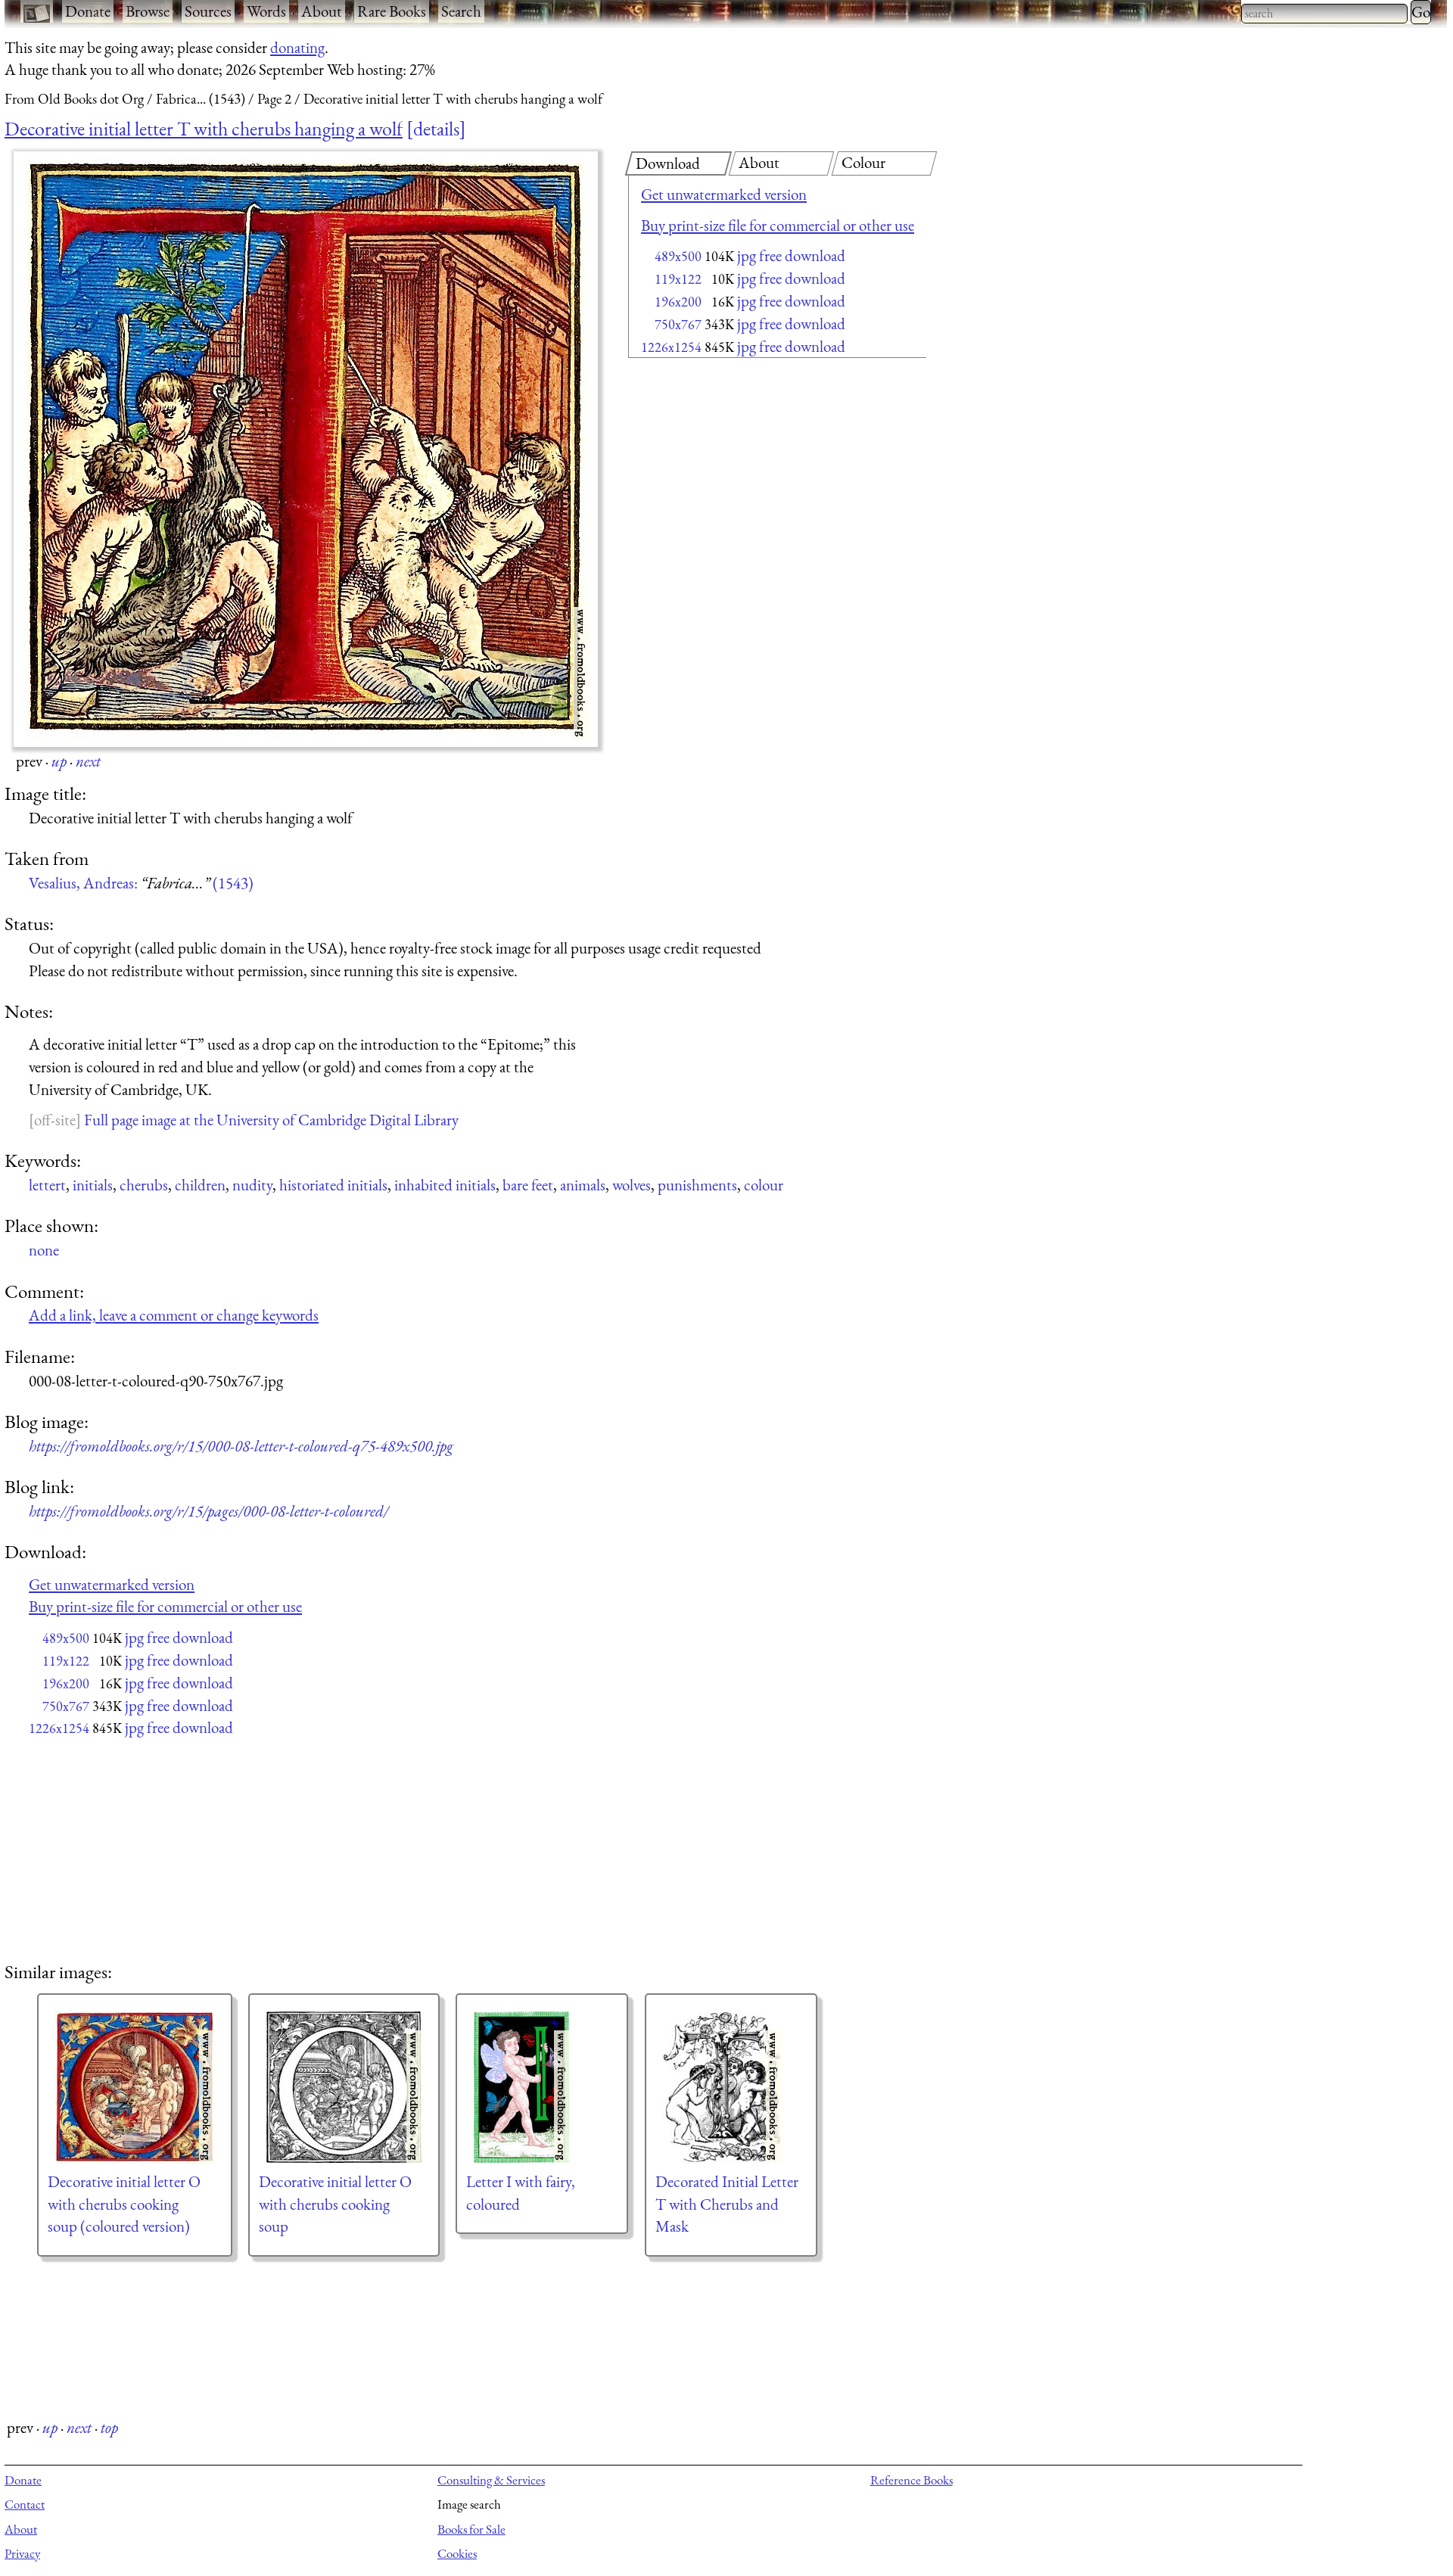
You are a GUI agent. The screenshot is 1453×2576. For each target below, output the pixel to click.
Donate (88, 11)
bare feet (528, 1185)
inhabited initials (445, 1185)
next (88, 761)
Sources (208, 11)
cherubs (144, 1185)
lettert (47, 1185)
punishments (697, 1185)
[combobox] (1324, 14)
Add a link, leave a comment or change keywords (174, 1315)
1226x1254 (671, 347)
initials (93, 1185)
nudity (252, 1185)
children (200, 1185)
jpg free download (791, 255)
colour (764, 1185)
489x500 (678, 256)
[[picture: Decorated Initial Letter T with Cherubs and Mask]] (731, 2087)
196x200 (678, 302)
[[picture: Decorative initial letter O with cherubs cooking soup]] (344, 2087)
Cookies (457, 2553)
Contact (25, 2504)
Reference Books (912, 2480)
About (322, 11)
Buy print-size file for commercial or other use (778, 225)
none (44, 1250)
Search (461, 11)
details (436, 129)
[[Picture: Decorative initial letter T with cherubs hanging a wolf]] (306, 449)
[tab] (678, 163)
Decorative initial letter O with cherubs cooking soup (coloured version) (124, 2204)
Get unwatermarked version (724, 194)
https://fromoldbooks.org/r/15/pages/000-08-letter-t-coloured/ (208, 1511)
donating (297, 47)
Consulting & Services (491, 2480)
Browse (148, 11)
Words (266, 11)
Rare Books (392, 11)
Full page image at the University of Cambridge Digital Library (271, 1120)
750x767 (678, 324)
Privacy (22, 2553)
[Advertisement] (751, 484)
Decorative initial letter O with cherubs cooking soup (335, 2204)
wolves (632, 1185)
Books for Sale (471, 2529)
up (59, 761)
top (109, 2427)
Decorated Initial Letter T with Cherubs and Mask (727, 2204)
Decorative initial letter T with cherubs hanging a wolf (204, 129)
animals (583, 1185)
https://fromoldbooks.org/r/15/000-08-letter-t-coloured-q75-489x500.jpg (241, 1446)
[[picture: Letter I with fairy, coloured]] (542, 2087)
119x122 (678, 279)
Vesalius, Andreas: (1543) (141, 883)
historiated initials (333, 1185)
